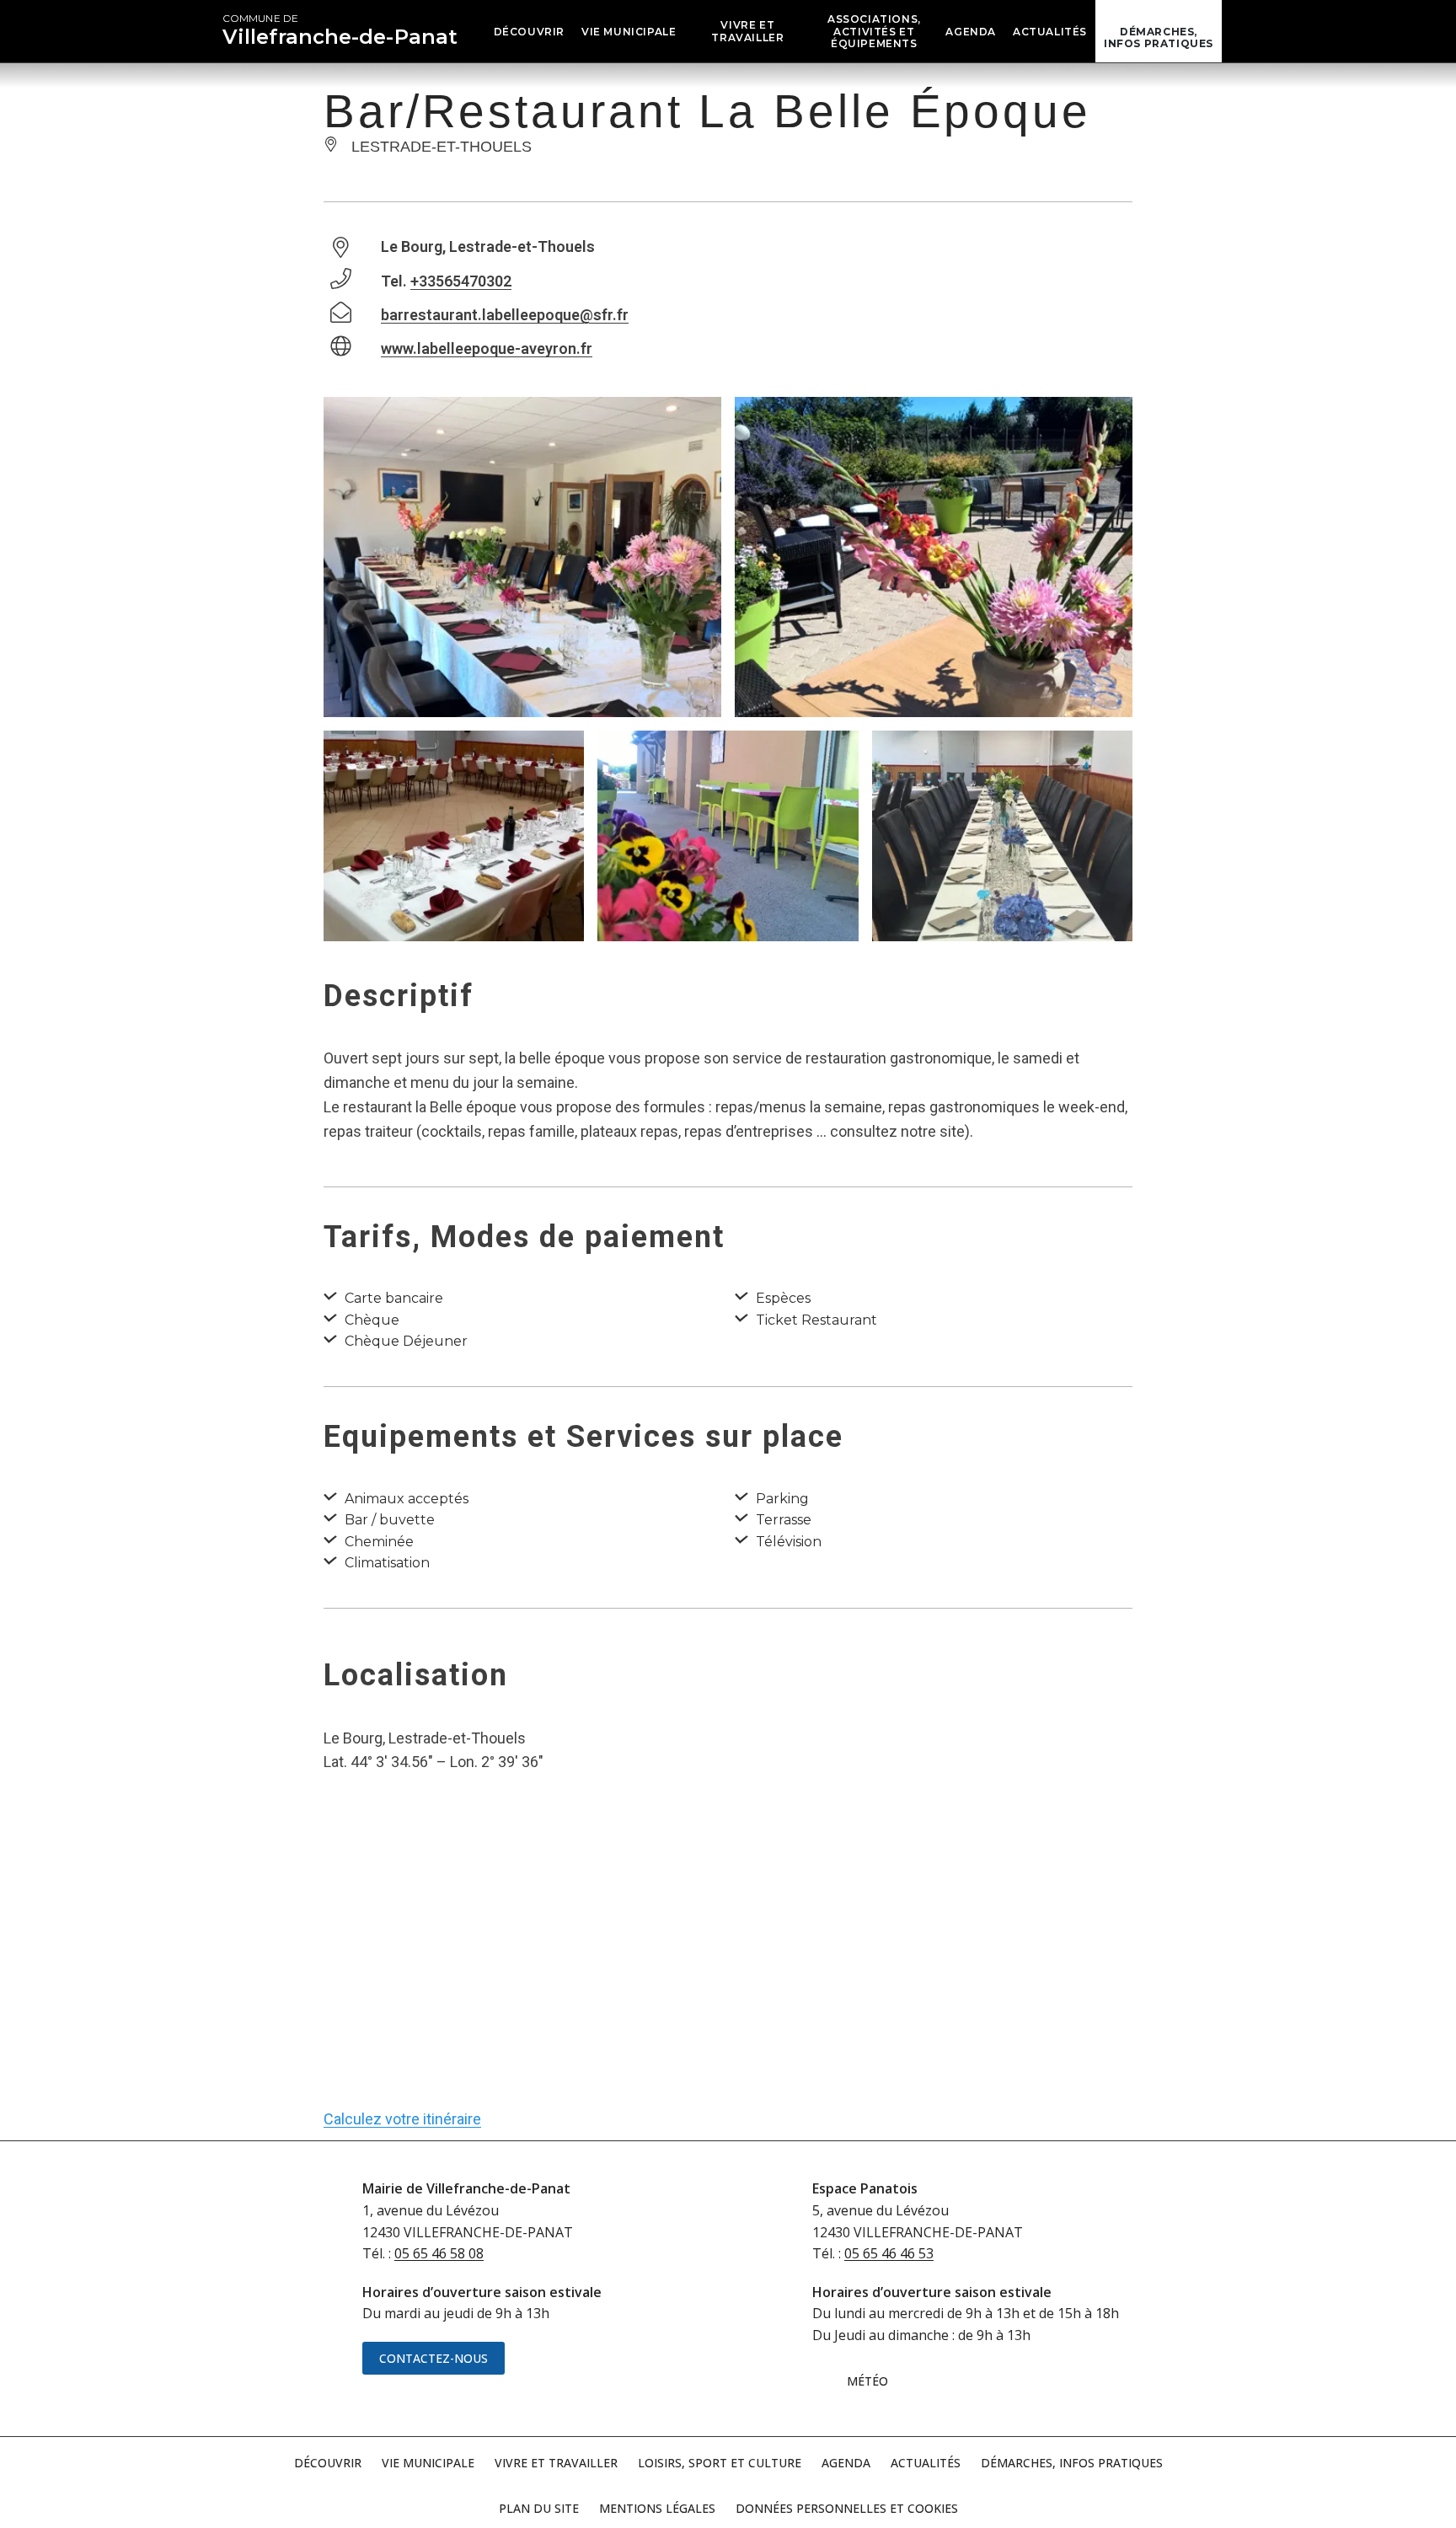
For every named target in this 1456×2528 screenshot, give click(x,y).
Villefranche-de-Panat (340, 30)
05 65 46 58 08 (439, 2253)
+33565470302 (461, 281)
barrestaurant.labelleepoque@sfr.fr (505, 315)
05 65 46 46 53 (889, 2253)
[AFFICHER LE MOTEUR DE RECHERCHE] (1234, 31)
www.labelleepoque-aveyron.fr (487, 348)
